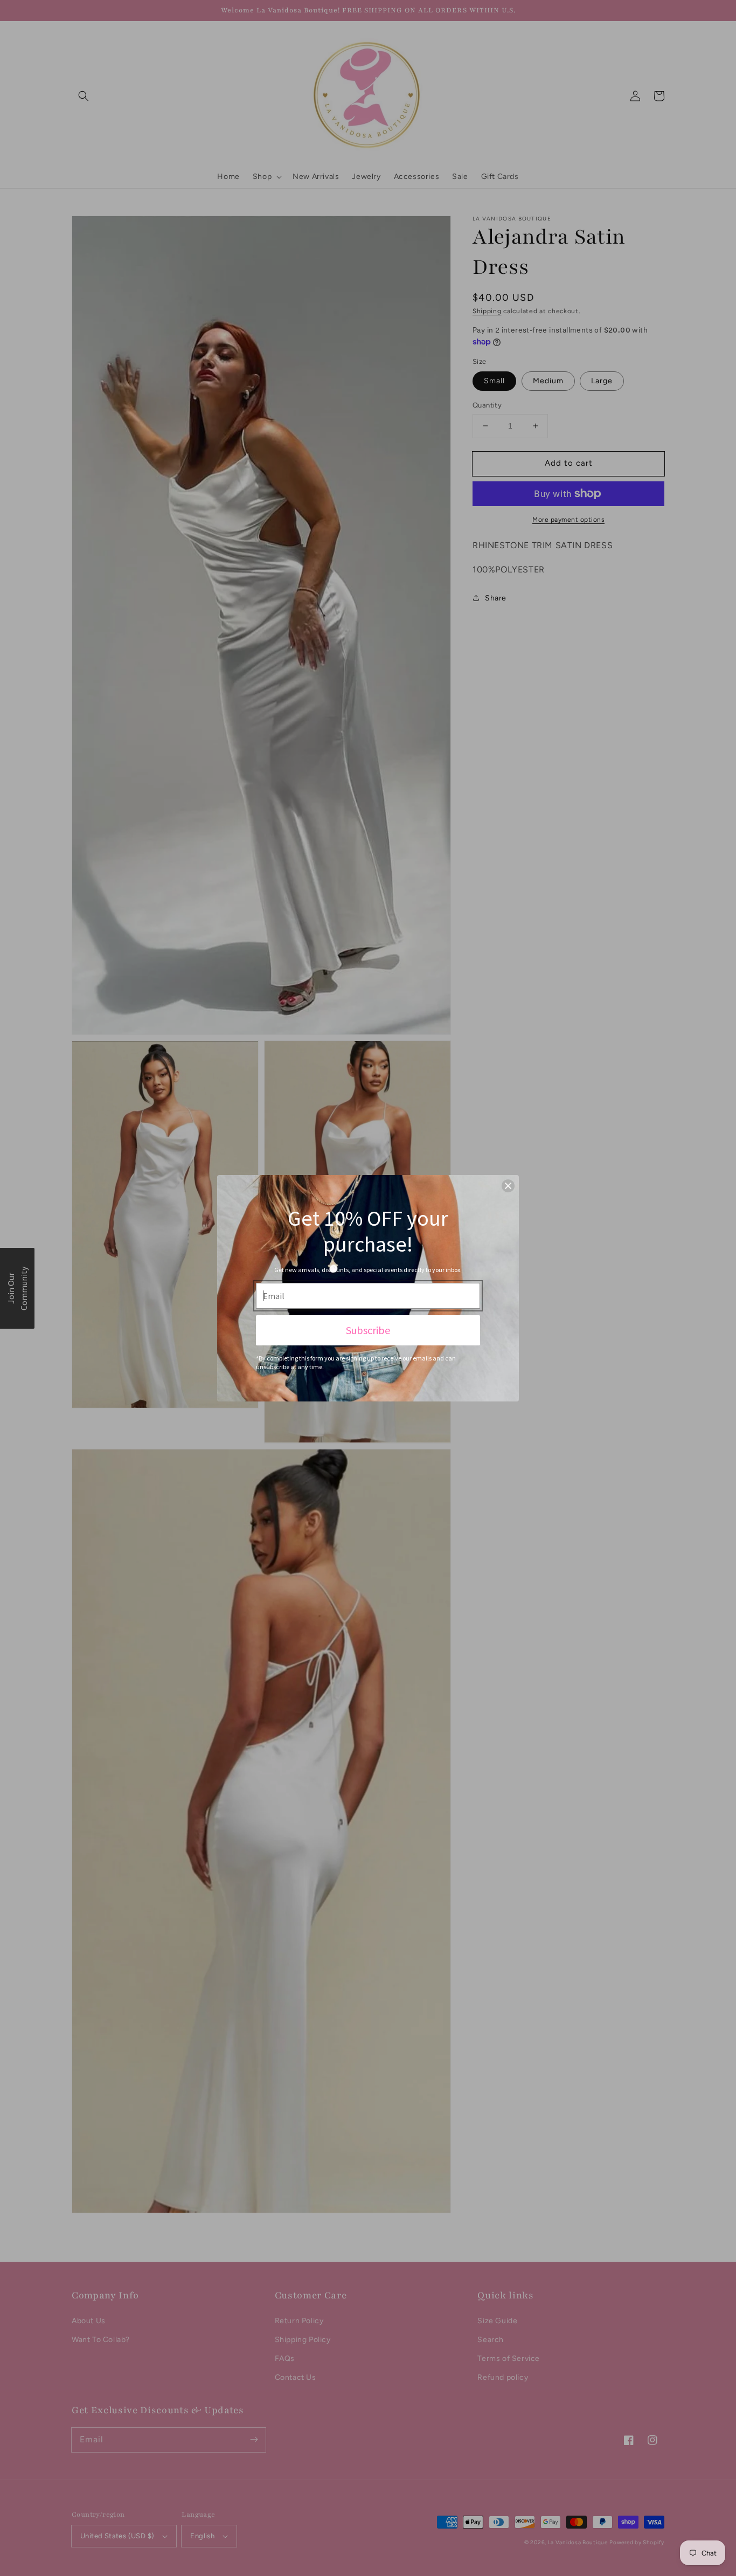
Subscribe (368, 1330)
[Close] (508, 1186)
